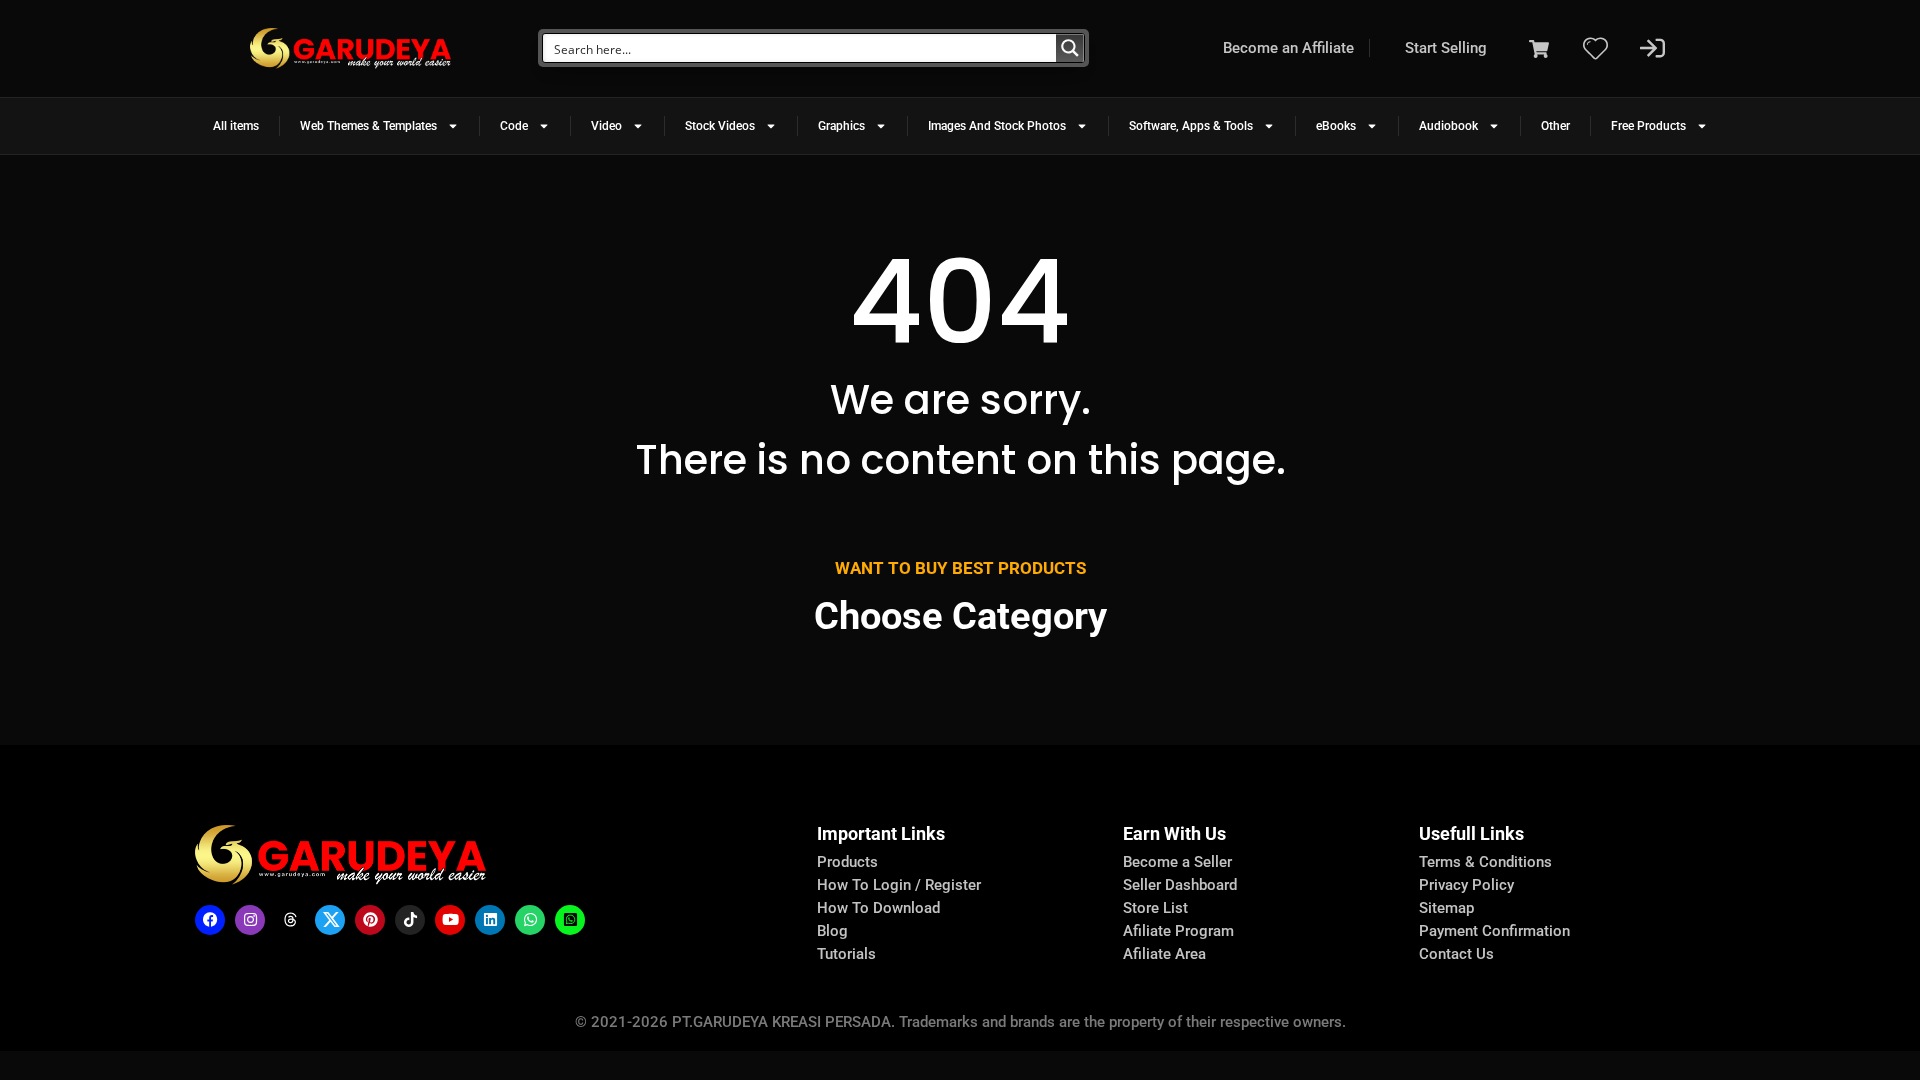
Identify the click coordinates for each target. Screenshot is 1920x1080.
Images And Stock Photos (997, 126)
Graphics (841, 126)
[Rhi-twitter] (330, 920)
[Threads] (290, 920)
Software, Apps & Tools (1191, 126)
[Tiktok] (410, 920)
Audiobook (1448, 126)
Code (514, 126)
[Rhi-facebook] (210, 920)
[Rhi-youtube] (450, 920)
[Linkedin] (490, 920)
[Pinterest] (370, 920)
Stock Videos (720, 126)
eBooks (1336, 126)
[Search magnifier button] (1070, 48)
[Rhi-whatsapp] (530, 920)
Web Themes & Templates (368, 126)
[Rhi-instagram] (250, 920)
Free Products (1648, 126)
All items (236, 126)
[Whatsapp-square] (570, 920)
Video (606, 126)
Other (1555, 126)
